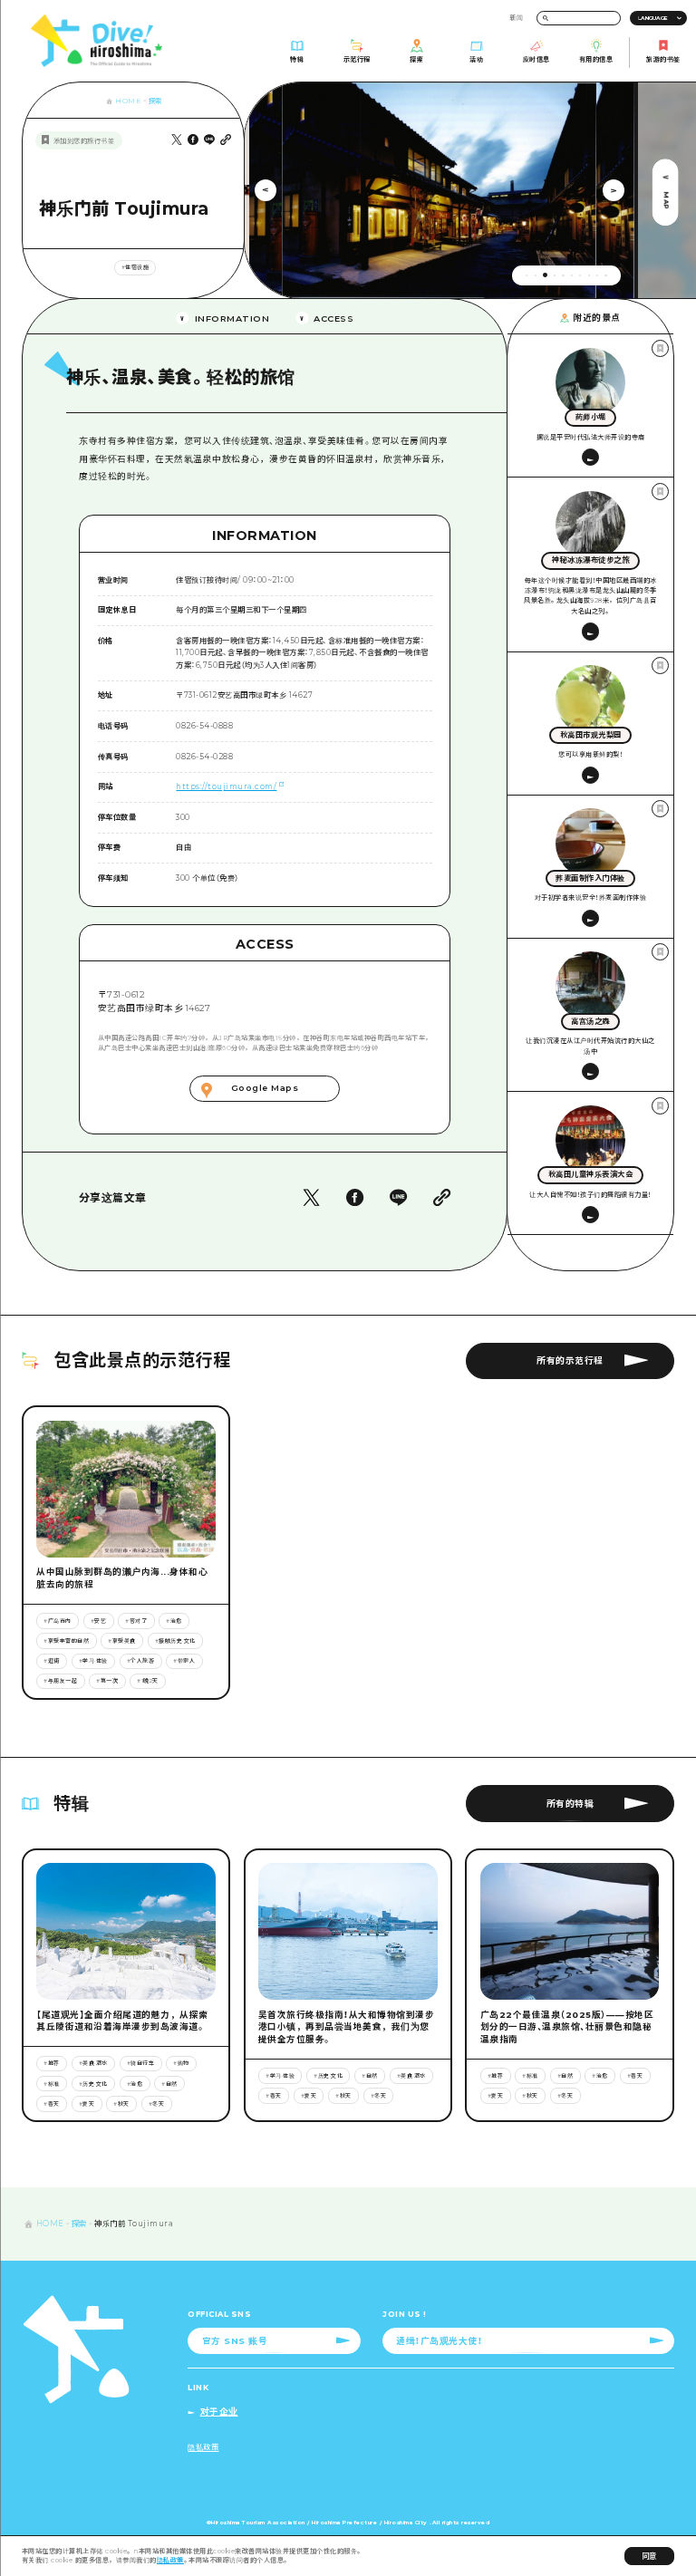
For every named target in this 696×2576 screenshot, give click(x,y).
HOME (128, 101)
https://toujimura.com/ (226, 786)
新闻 (516, 18)
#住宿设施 (135, 267)
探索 (155, 101)
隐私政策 (170, 2560)
